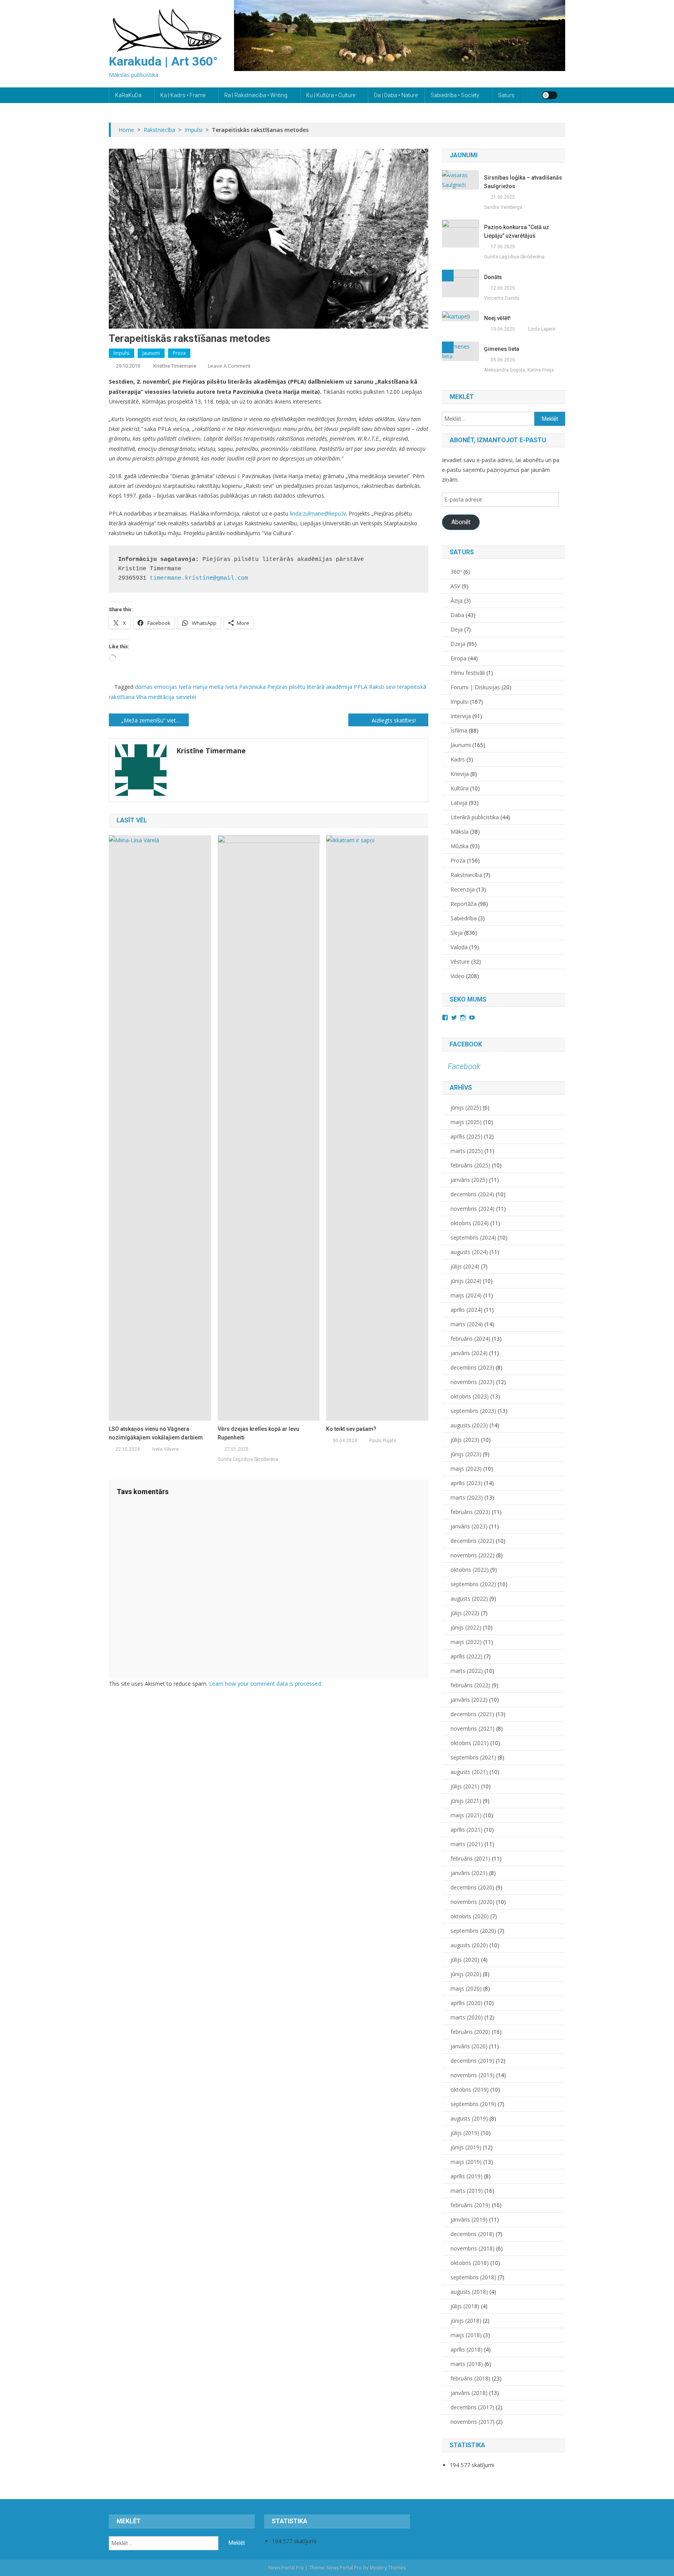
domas (144, 687)
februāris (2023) (470, 1512)
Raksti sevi (382, 687)
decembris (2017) (472, 2407)
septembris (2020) (473, 1931)
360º (456, 572)
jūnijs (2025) (466, 1107)
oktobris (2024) (470, 1223)
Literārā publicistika (475, 817)
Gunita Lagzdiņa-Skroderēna (248, 1459)
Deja (457, 629)
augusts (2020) (469, 1945)
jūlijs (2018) (465, 2306)
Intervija (461, 716)
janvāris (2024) (469, 1353)
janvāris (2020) (469, 2046)
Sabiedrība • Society (455, 95)
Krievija (460, 774)
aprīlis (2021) (466, 1830)
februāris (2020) (470, 2032)
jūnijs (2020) (466, 1974)
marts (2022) (467, 1671)
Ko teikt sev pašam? (351, 1429)
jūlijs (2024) (465, 1266)
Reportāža (464, 904)
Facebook (466, 1044)
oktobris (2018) (470, 2263)
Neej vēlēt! (497, 318)
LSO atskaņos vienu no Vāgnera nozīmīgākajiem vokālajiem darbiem (156, 1433)
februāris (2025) (470, 1165)
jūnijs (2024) (466, 1281)
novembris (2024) (473, 1209)
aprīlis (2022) (466, 1656)
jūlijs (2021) (465, 1786)
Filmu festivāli (468, 673)
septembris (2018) (473, 2277)
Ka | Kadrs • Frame (183, 95)
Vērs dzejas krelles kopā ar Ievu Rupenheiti (258, 1433)
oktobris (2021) (470, 1743)
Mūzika (459, 846)
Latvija (459, 803)
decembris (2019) (472, 2061)
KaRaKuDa (128, 95)
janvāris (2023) (469, 1526)
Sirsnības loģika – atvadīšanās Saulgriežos (523, 182)
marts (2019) (467, 2191)
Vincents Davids (502, 298)
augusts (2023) (469, 1425)
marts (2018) (467, 2364)
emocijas (166, 687)
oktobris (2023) (470, 1396)
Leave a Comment (229, 366)
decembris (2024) (472, 1194)
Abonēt (461, 522)
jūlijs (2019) (465, 2133)
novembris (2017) (473, 2422)
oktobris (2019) (470, 2089)
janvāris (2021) (469, 1873)
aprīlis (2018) (466, 2349)
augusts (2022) (469, 1598)
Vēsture (460, 962)
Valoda (459, 947)
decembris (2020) (472, 1887)
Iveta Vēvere (165, 1449)
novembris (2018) (473, 2248)
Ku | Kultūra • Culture (331, 95)
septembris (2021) (473, 1757)
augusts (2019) (469, 2118)
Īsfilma (459, 730)
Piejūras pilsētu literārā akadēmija (310, 687)
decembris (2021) (472, 1714)
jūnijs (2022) (466, 1627)
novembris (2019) (473, 2075)
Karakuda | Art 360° (163, 61)
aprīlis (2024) (466, 1310)
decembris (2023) (472, 1367)
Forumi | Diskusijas (475, 687)
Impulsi (121, 353)
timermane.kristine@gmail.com (199, 578)
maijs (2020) (466, 1988)
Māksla (459, 832)
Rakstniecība (466, 875)
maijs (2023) (466, 1469)
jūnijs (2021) (466, 1801)
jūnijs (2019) (466, 2147)
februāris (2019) (470, 2205)
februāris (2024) (470, 1339)
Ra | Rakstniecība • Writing (256, 95)
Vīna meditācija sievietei (166, 697)
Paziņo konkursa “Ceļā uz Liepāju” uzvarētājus (517, 231)
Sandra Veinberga (503, 207)
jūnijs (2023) (466, 1454)
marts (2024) (467, 1324)
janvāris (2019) (469, 2219)
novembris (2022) (473, 1555)
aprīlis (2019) (466, 2176)
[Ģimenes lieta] (460, 351)
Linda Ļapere (542, 329)
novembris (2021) (473, 1728)
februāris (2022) (470, 1685)
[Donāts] (460, 283)
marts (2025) (467, 1151)
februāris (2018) (470, 2378)
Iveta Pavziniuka (245, 687)
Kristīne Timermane (175, 366)
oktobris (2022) (470, 1570)
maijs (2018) (466, 2335)
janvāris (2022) (469, 1700)
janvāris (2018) (469, 2393)
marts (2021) (467, 1844)
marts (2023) (467, 1497)
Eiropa (458, 658)
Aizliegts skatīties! (394, 720)
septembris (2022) (473, 1584)
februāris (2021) (470, 1858)
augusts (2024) (469, 1252)
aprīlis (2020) (466, 2003)
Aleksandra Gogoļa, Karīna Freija (519, 370)
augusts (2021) (469, 1772)
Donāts (493, 277)
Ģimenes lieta (502, 349)
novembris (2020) (473, 1902)
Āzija (457, 600)
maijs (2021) (466, 1815)
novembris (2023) (473, 1382)
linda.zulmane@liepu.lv (318, 513)
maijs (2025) (466, 1122)
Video (458, 976)
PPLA (361, 687)
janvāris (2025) (469, 1180)
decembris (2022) (472, 1541)
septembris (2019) (473, 2104)
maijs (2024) (466, 1295)
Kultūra (459, 788)
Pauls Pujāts (383, 1441)
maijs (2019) (466, 2162)
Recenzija (463, 889)
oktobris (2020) (470, 1916)
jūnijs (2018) (466, 2321)
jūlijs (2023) (465, 1440)
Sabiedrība (464, 918)
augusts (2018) (469, 2292)
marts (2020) (467, 2017)
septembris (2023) (473, 1411)
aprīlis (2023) (466, 1483)
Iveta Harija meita (201, 687)
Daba (457, 615)
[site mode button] (550, 95)
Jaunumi (151, 353)
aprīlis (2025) (466, 1136)
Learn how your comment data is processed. (266, 1684)
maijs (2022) (466, 1642)
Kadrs (458, 759)
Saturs (506, 95)
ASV (455, 586)
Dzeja (458, 644)
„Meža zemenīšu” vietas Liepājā (155, 720)
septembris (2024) (473, 1237)
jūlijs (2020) (465, 1960)
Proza (179, 353)
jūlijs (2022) (465, 1613)
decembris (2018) (472, 2234)
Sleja (457, 933)
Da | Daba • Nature (396, 95)
